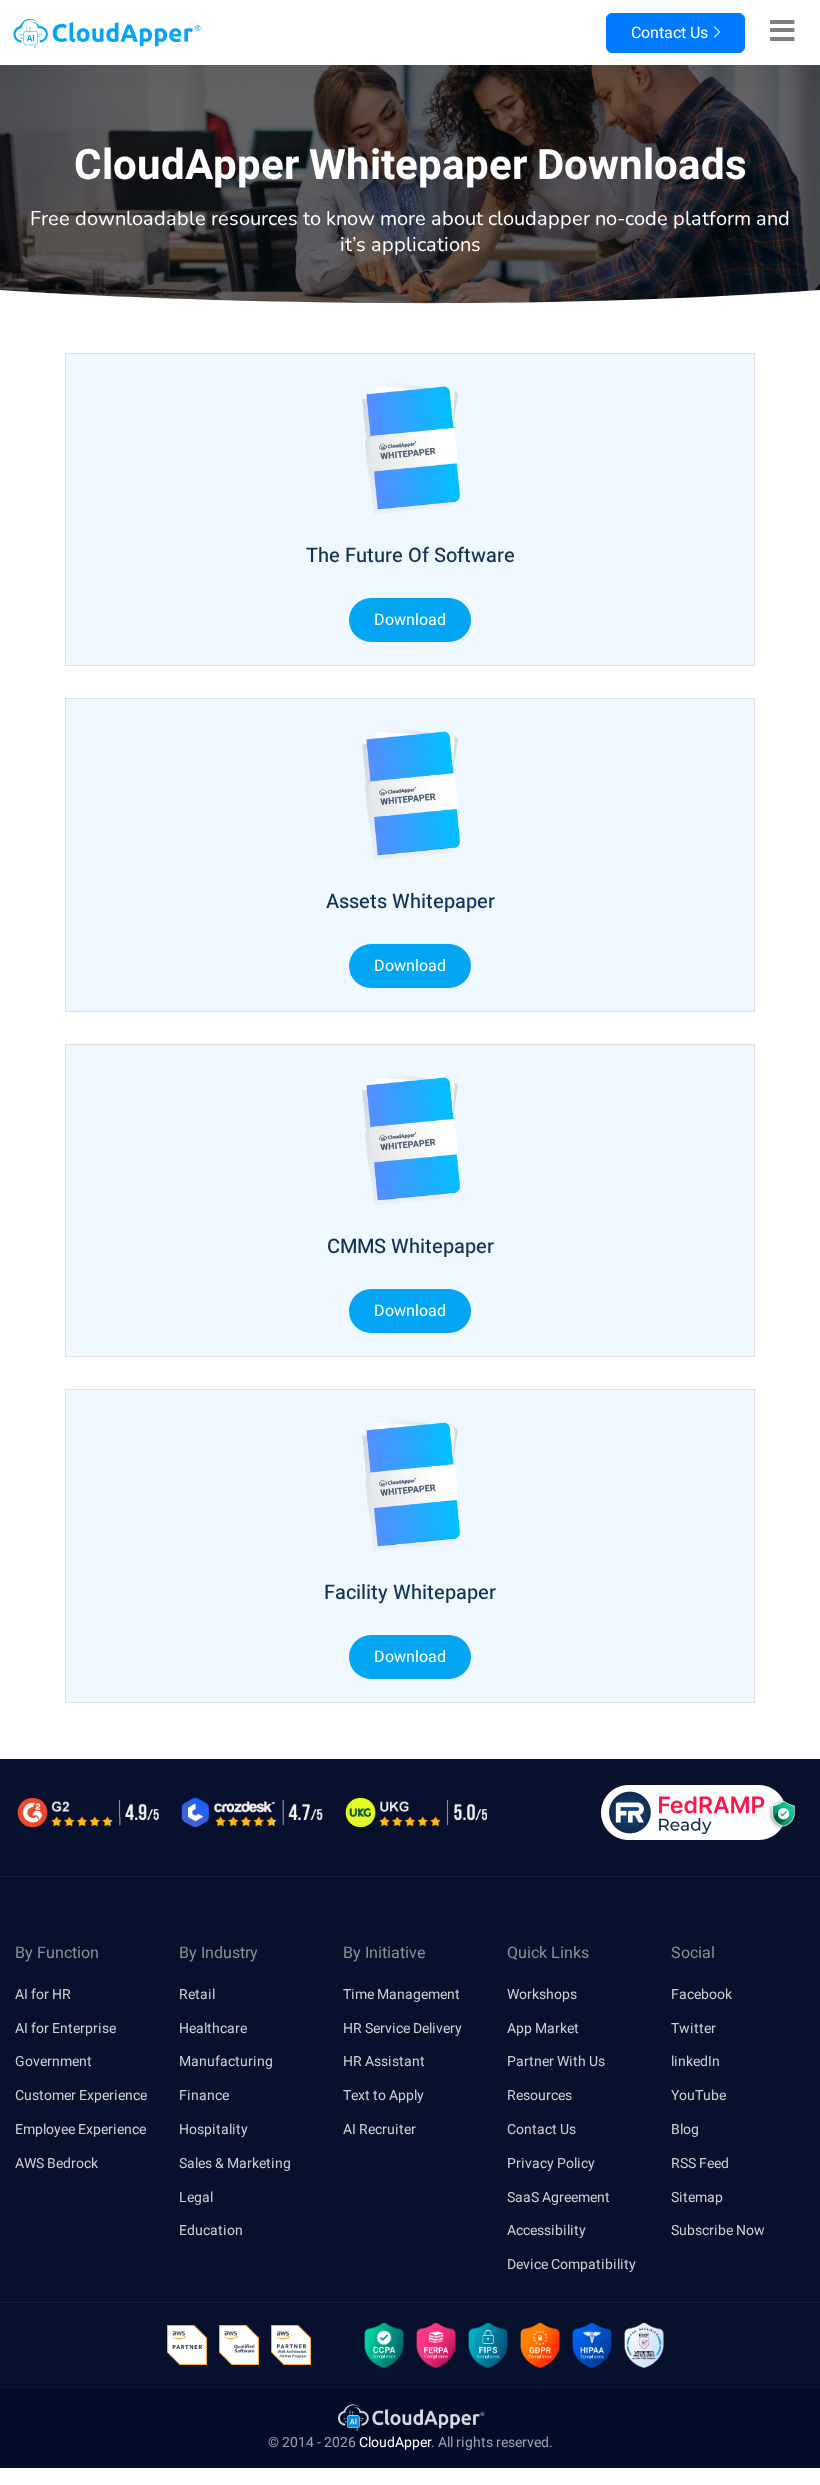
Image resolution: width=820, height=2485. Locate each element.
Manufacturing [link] (226, 2061)
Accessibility (546, 2230)
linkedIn (695, 2061)
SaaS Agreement (558, 2197)
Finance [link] (204, 2095)
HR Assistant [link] (384, 2061)
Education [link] (211, 2230)
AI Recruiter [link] (379, 2129)
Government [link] (53, 2061)
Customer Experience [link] (81, 2095)
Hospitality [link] (213, 2129)
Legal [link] (196, 2197)
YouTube (698, 2095)
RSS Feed (700, 2163)
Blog (685, 2129)
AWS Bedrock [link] (56, 2163)
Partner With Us (556, 2061)
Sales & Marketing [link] (235, 2163)
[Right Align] (782, 32)
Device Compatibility (571, 2264)
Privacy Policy (551, 2163)
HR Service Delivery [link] (402, 2028)
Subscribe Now (718, 2230)
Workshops (542, 1994)
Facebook (701, 1994)
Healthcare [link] (213, 2028)
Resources (539, 2095)
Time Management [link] (401, 1994)
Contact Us (667, 33)
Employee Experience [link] (80, 2129)
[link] (410, 2416)
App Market (543, 2028)
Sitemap (697, 2197)
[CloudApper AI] (101, 33)
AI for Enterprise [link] (65, 2028)
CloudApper (395, 2442)
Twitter (693, 2028)
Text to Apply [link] (383, 2095)
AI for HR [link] (43, 1994)
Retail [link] (197, 1994)
